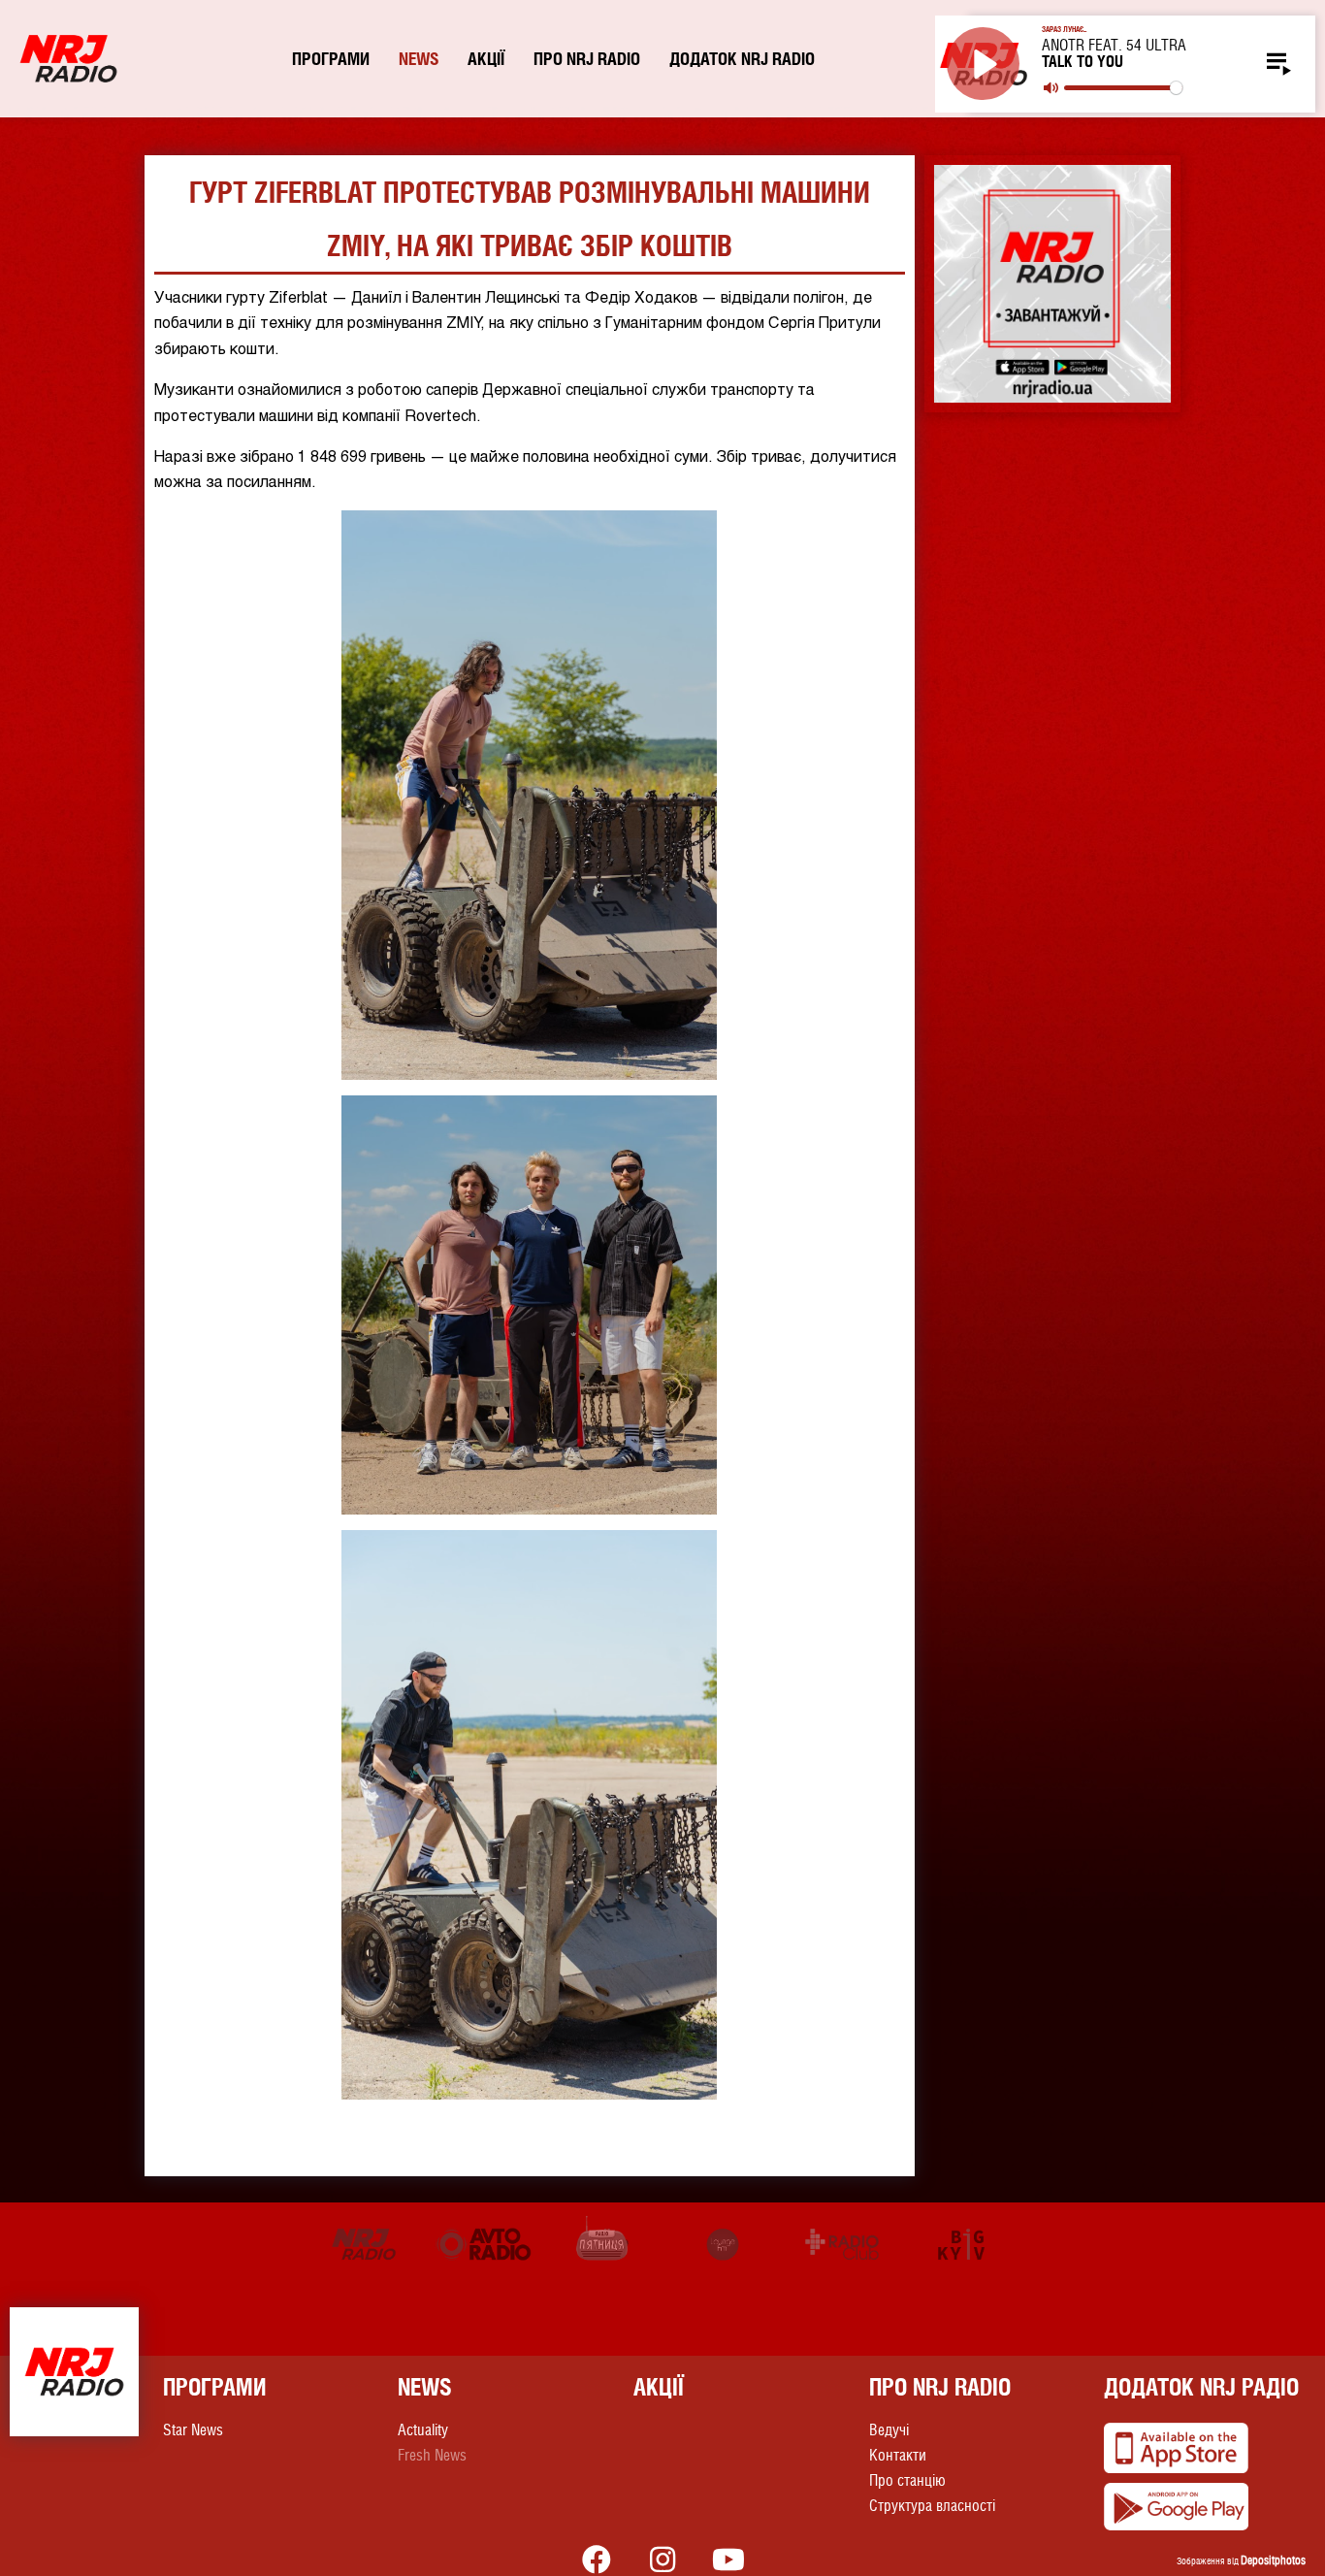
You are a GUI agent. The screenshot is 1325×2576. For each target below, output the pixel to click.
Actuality (423, 2430)
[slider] (1123, 88)
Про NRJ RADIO (587, 59)
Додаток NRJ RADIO (742, 59)
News (419, 59)
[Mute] (1051, 88)
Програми (331, 59)
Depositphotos (1273, 2560)
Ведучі (889, 2430)
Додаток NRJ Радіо (1201, 2387)
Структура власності (932, 2506)
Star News (193, 2430)
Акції (486, 59)
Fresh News (432, 2455)
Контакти (898, 2455)
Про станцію (907, 2480)
